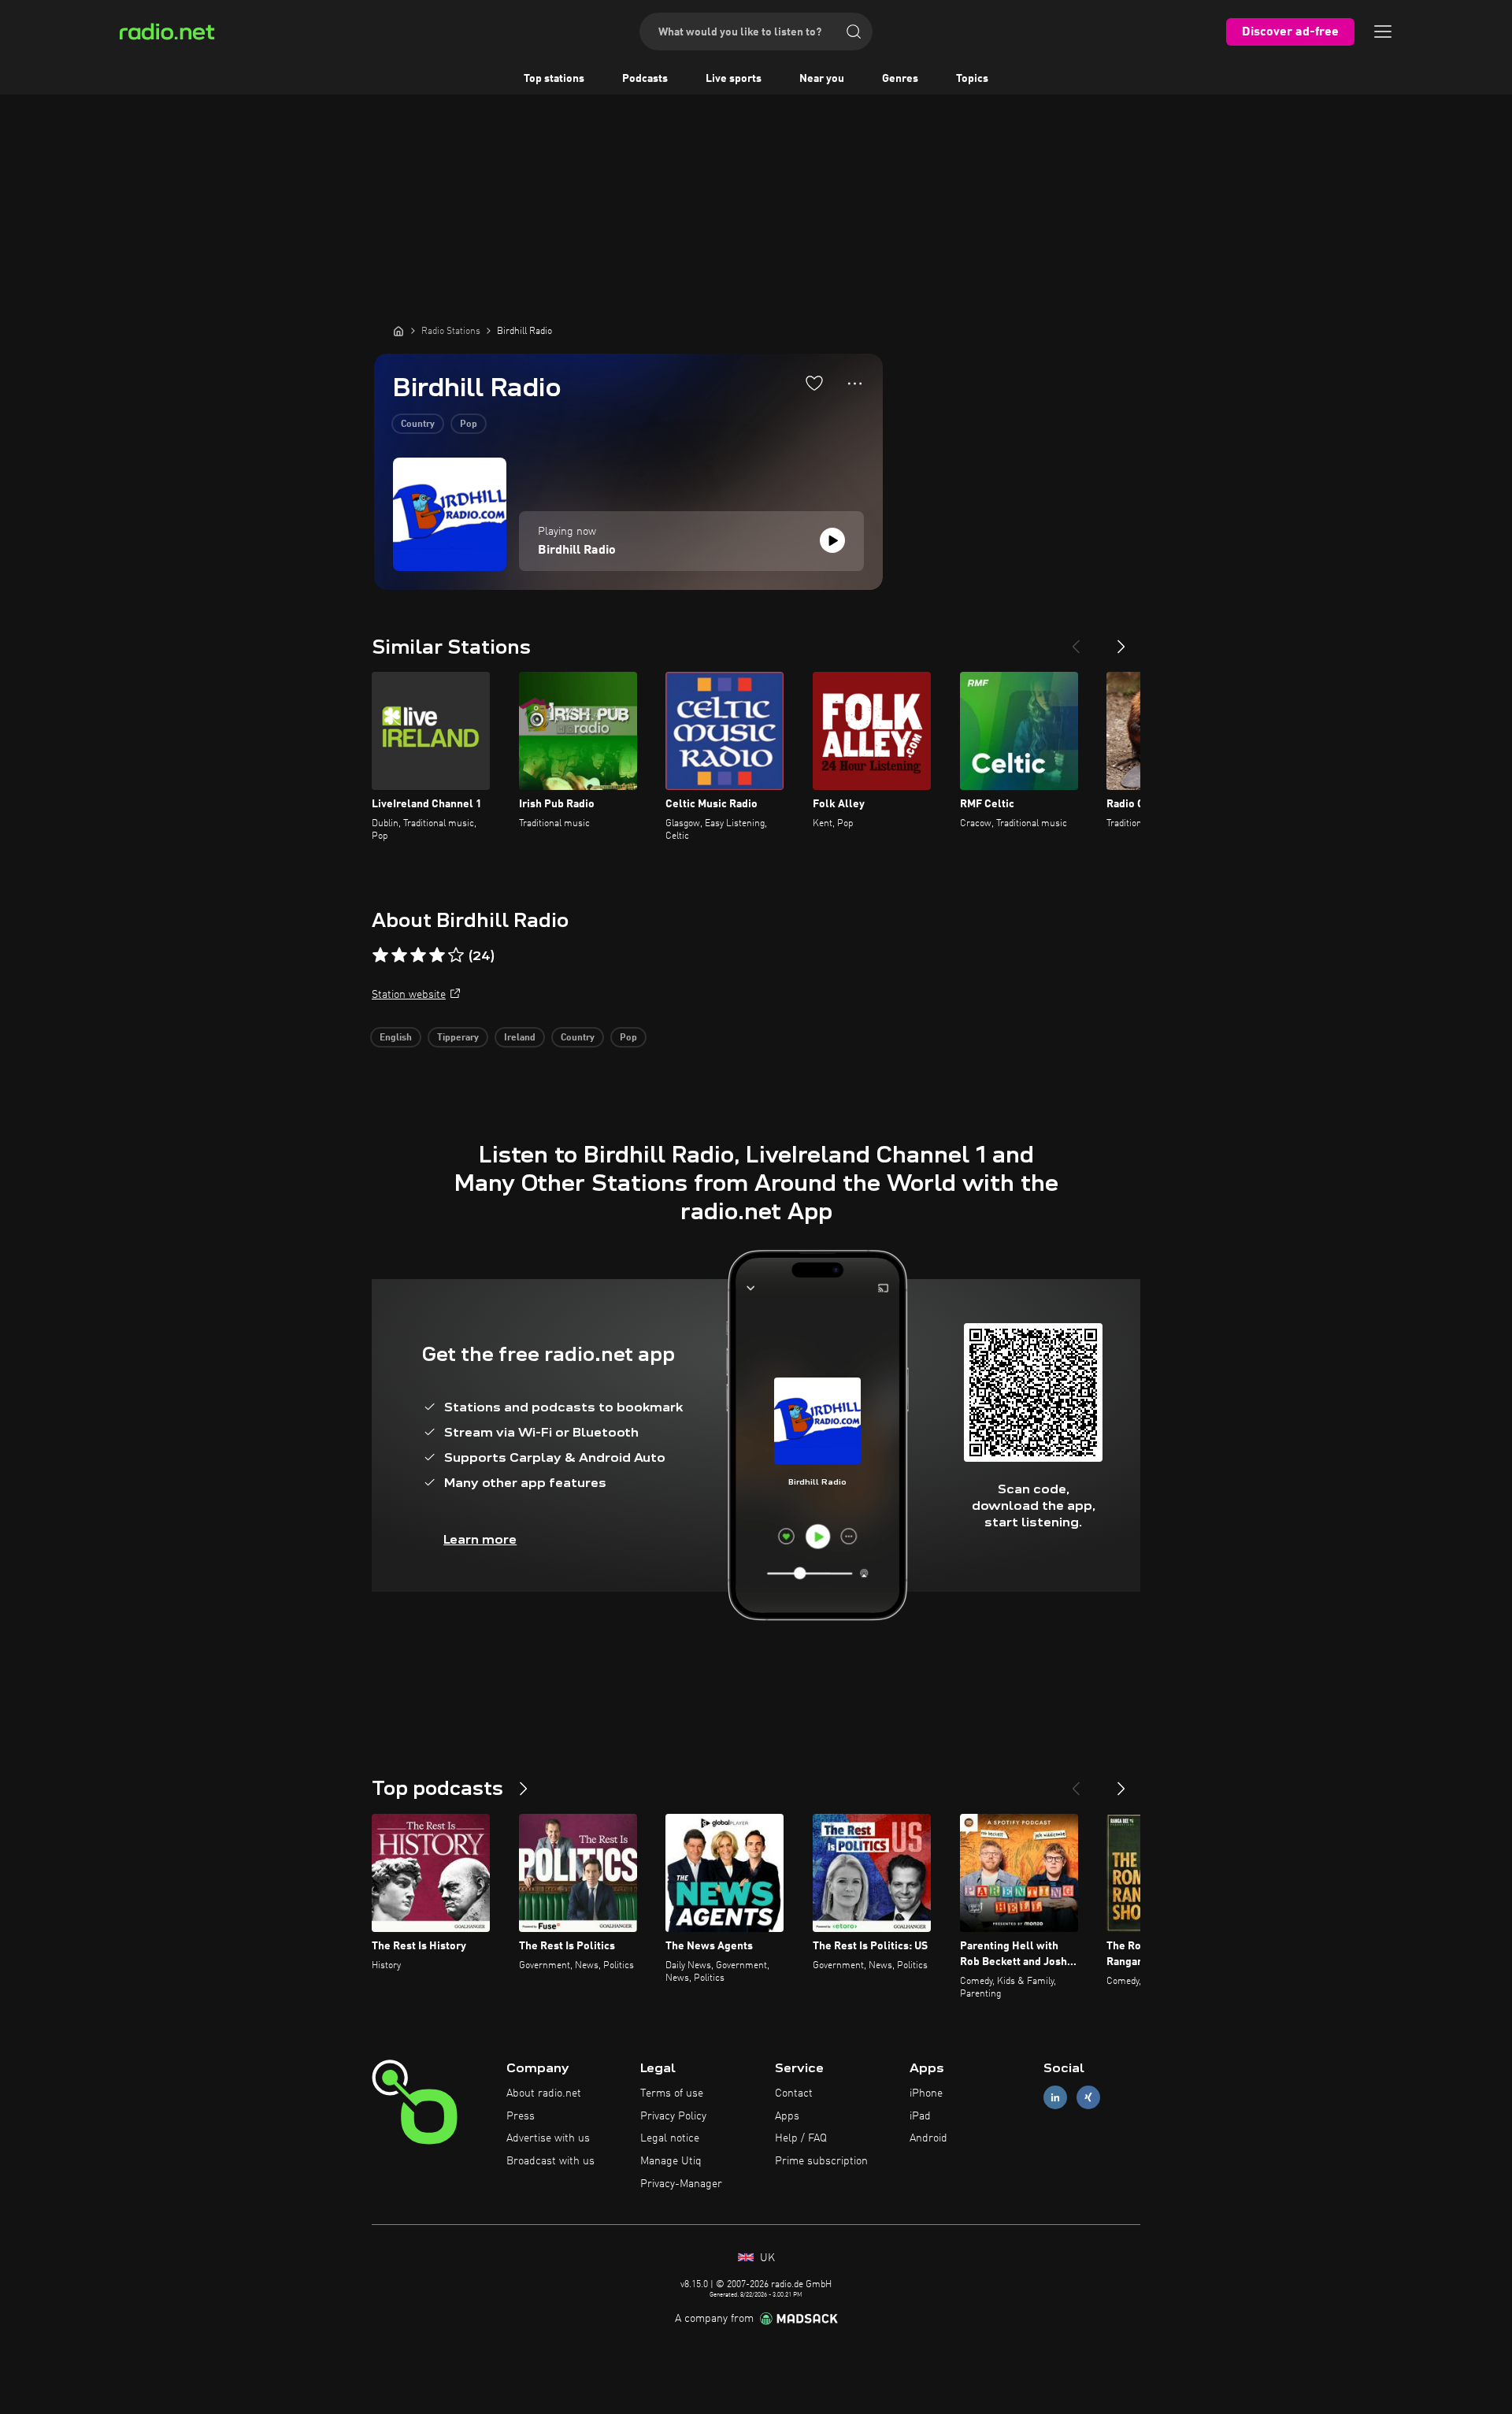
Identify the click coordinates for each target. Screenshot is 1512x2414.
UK (766, 2258)
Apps (787, 2116)
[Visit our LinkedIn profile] (1055, 2097)
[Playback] (832, 540)
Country (418, 425)
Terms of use (672, 2093)
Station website (409, 995)
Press (521, 2116)
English (396, 1038)
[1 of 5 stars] (380, 955)
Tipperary (458, 1038)
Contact (794, 2093)
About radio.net (544, 2093)
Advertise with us (548, 2138)
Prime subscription (821, 2161)
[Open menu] (1383, 32)
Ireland (520, 1038)
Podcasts (645, 79)
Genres (900, 79)
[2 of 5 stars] (399, 955)
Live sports (734, 79)
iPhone (926, 2093)
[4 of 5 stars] (437, 955)
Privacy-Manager (681, 2184)
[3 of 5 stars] (418, 955)
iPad (920, 2116)
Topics (972, 79)
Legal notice (670, 2138)
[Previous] (1076, 640)
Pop (469, 425)
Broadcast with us (550, 2161)
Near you (822, 79)
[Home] (398, 331)
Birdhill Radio (577, 551)
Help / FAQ (801, 2138)
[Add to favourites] (814, 383)
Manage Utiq (671, 2161)
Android (928, 2138)
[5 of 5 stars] (456, 955)
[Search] (854, 32)
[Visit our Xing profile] (1088, 2097)
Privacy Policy (673, 2116)
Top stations (554, 79)
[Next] (1121, 640)
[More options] (855, 384)
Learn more (480, 1539)
